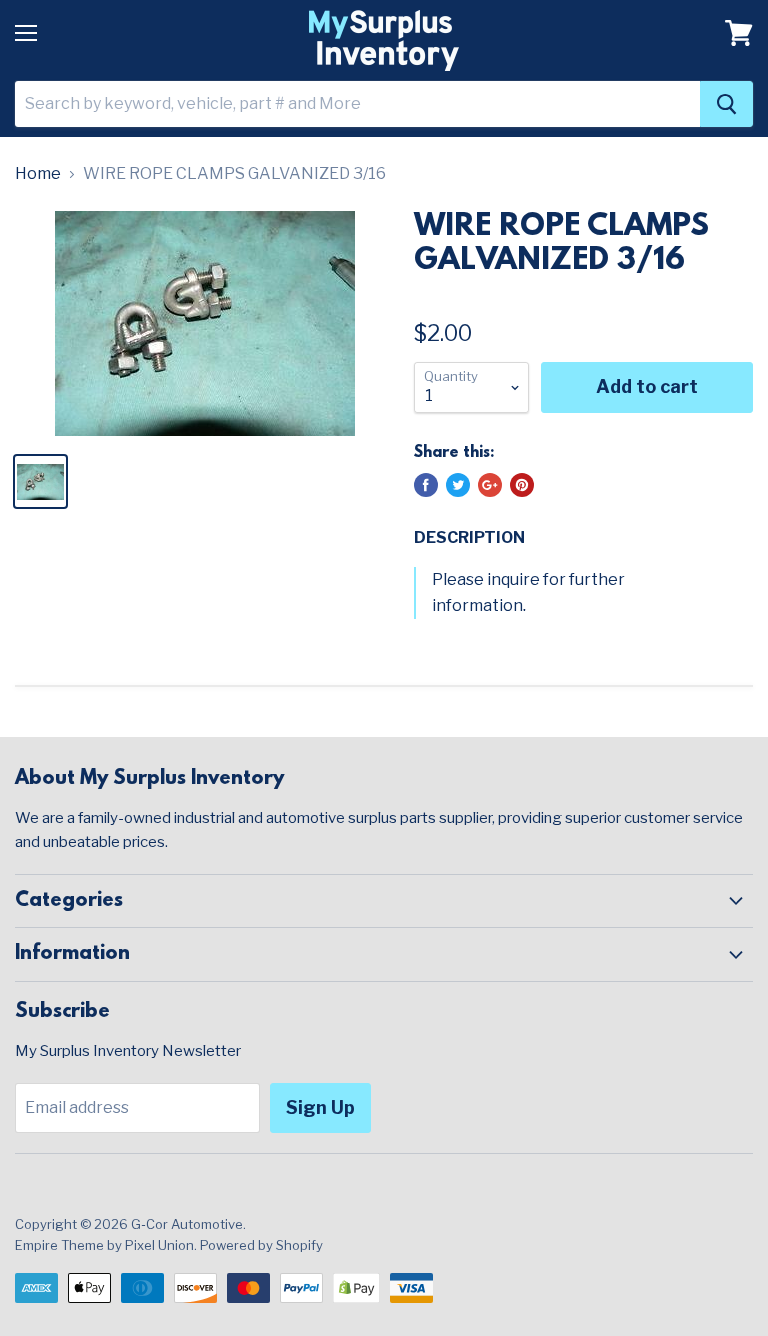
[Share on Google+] (490, 485)
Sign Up (320, 1107)
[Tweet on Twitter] (458, 485)
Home (38, 174)
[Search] (726, 104)
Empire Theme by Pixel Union (104, 1245)
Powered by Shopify (261, 1245)
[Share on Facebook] (426, 485)
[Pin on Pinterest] (522, 485)
